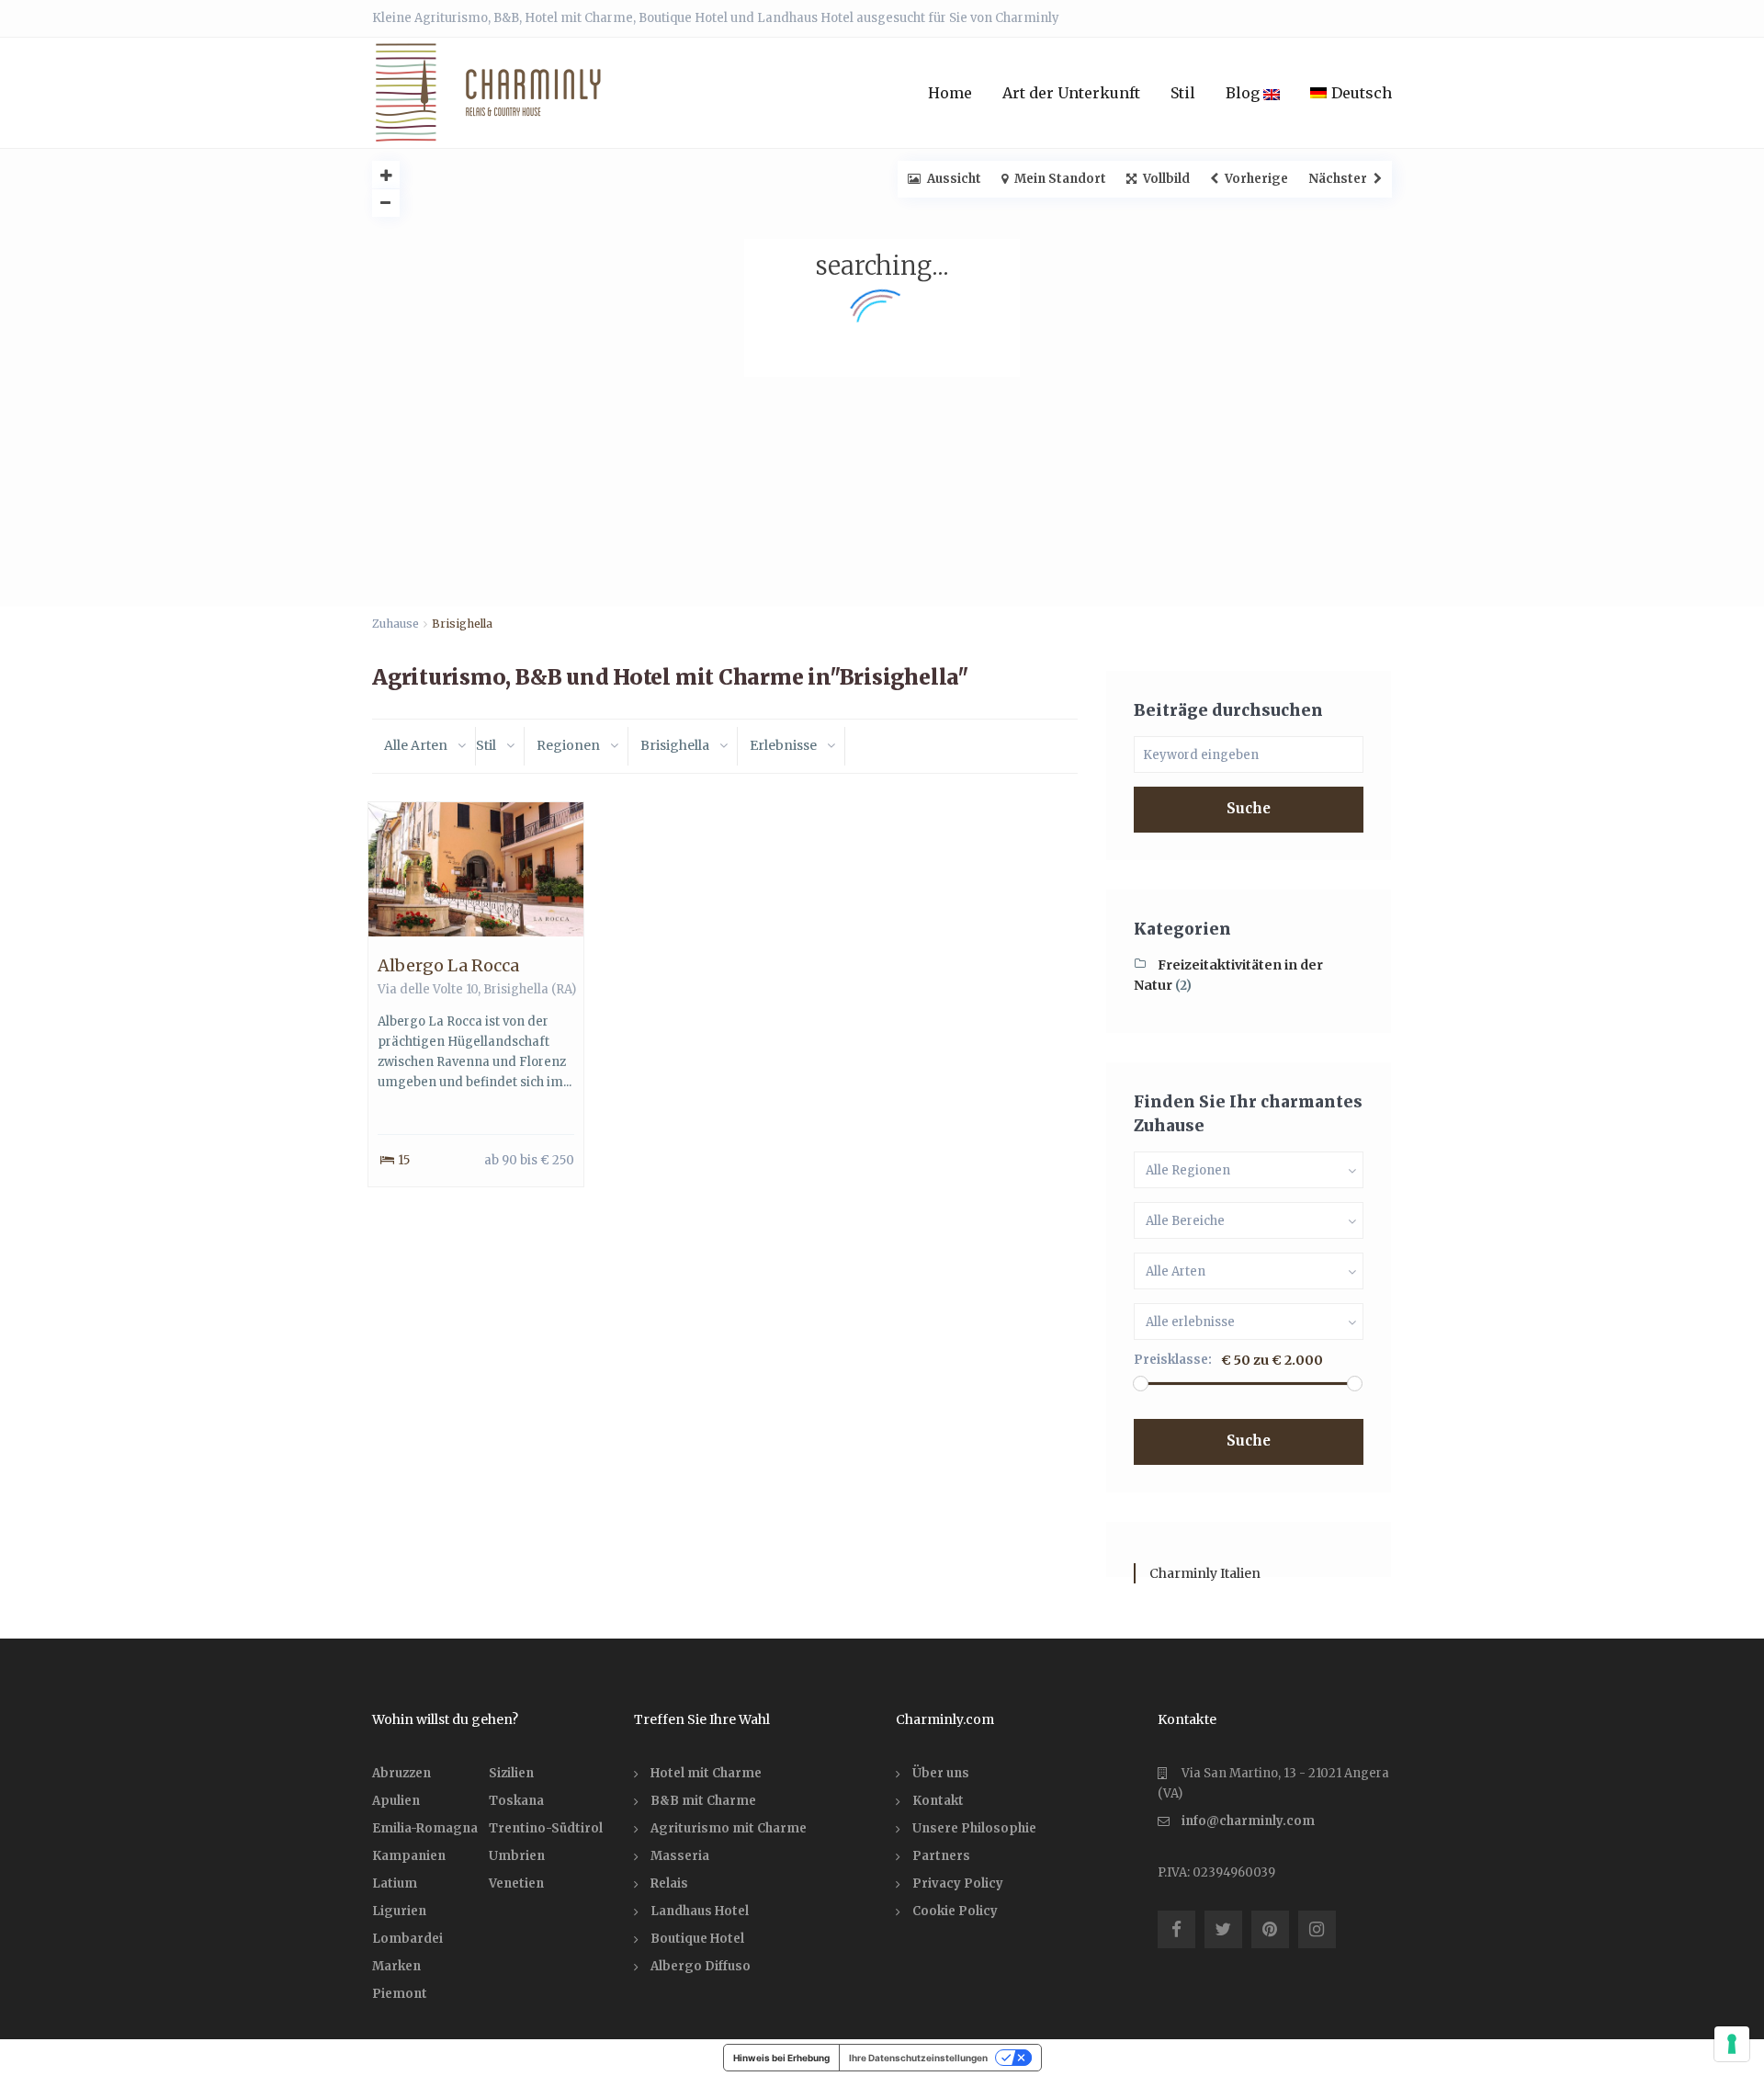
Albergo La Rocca (448, 965)
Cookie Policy (955, 1911)
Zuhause (396, 624)
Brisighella (516, 989)
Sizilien (511, 1773)
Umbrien (517, 1856)
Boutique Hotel (697, 1939)
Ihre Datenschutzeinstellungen (918, 2058)
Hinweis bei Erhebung (781, 2058)
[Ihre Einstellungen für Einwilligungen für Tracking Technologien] (1732, 2044)
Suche (1249, 808)
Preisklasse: (1173, 1360)
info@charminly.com (1248, 1821)
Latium (395, 1883)
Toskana (516, 1801)
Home (950, 93)
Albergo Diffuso (701, 1966)
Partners (941, 1856)
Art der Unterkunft (1071, 93)
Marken (396, 1966)
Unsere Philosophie (974, 1828)
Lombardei (407, 1939)
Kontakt (938, 1801)
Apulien (396, 1801)
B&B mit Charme (703, 1801)
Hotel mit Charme (706, 1773)
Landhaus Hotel (700, 1911)
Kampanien (409, 1856)
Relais (669, 1883)
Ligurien (399, 1911)
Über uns (941, 1773)
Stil (1183, 93)
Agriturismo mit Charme (729, 1828)
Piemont (400, 1994)
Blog (1244, 93)
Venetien (516, 1883)
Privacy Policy (958, 1883)
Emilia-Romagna (425, 1828)
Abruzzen (401, 1773)
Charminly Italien (1205, 1573)
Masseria (680, 1856)
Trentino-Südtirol (546, 1828)
